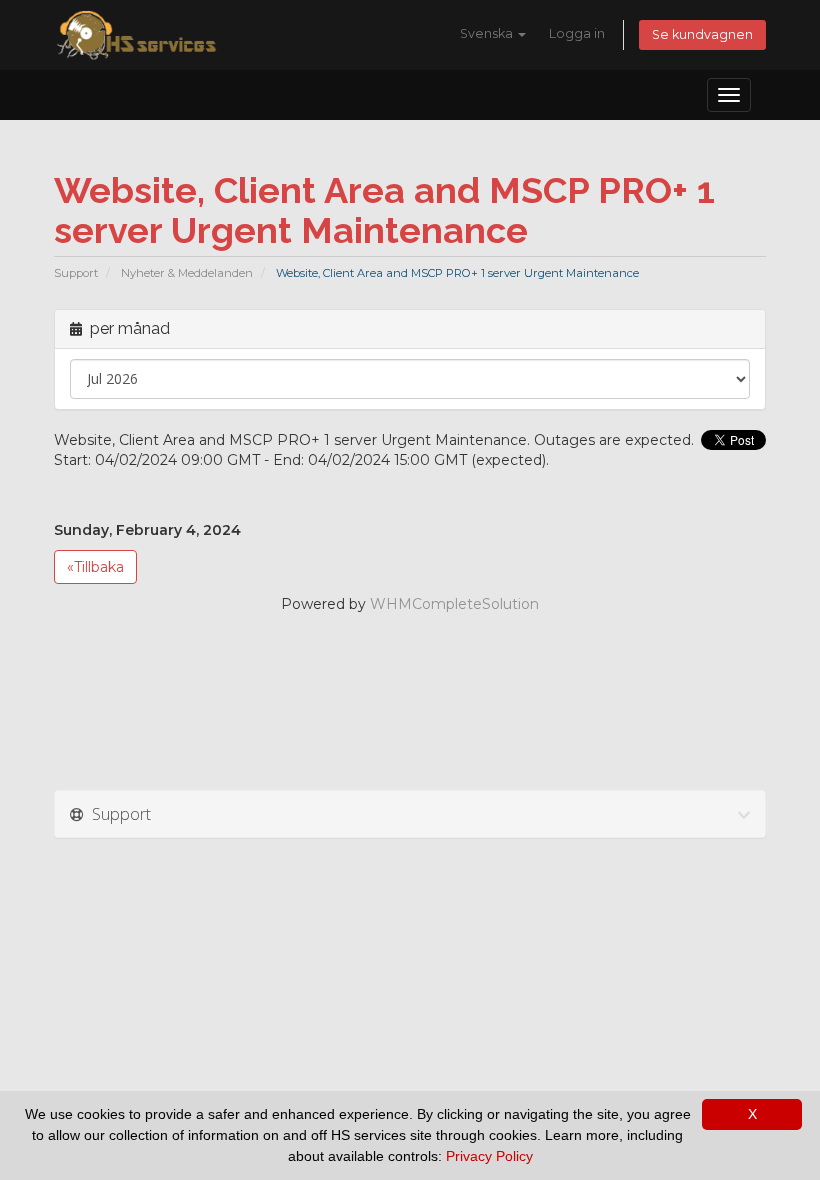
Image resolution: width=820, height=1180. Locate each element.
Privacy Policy (489, 1156)
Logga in (577, 33)
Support (76, 273)
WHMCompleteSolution (454, 604)
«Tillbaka (95, 567)
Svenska (488, 33)
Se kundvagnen (702, 34)
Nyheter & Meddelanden (187, 273)
